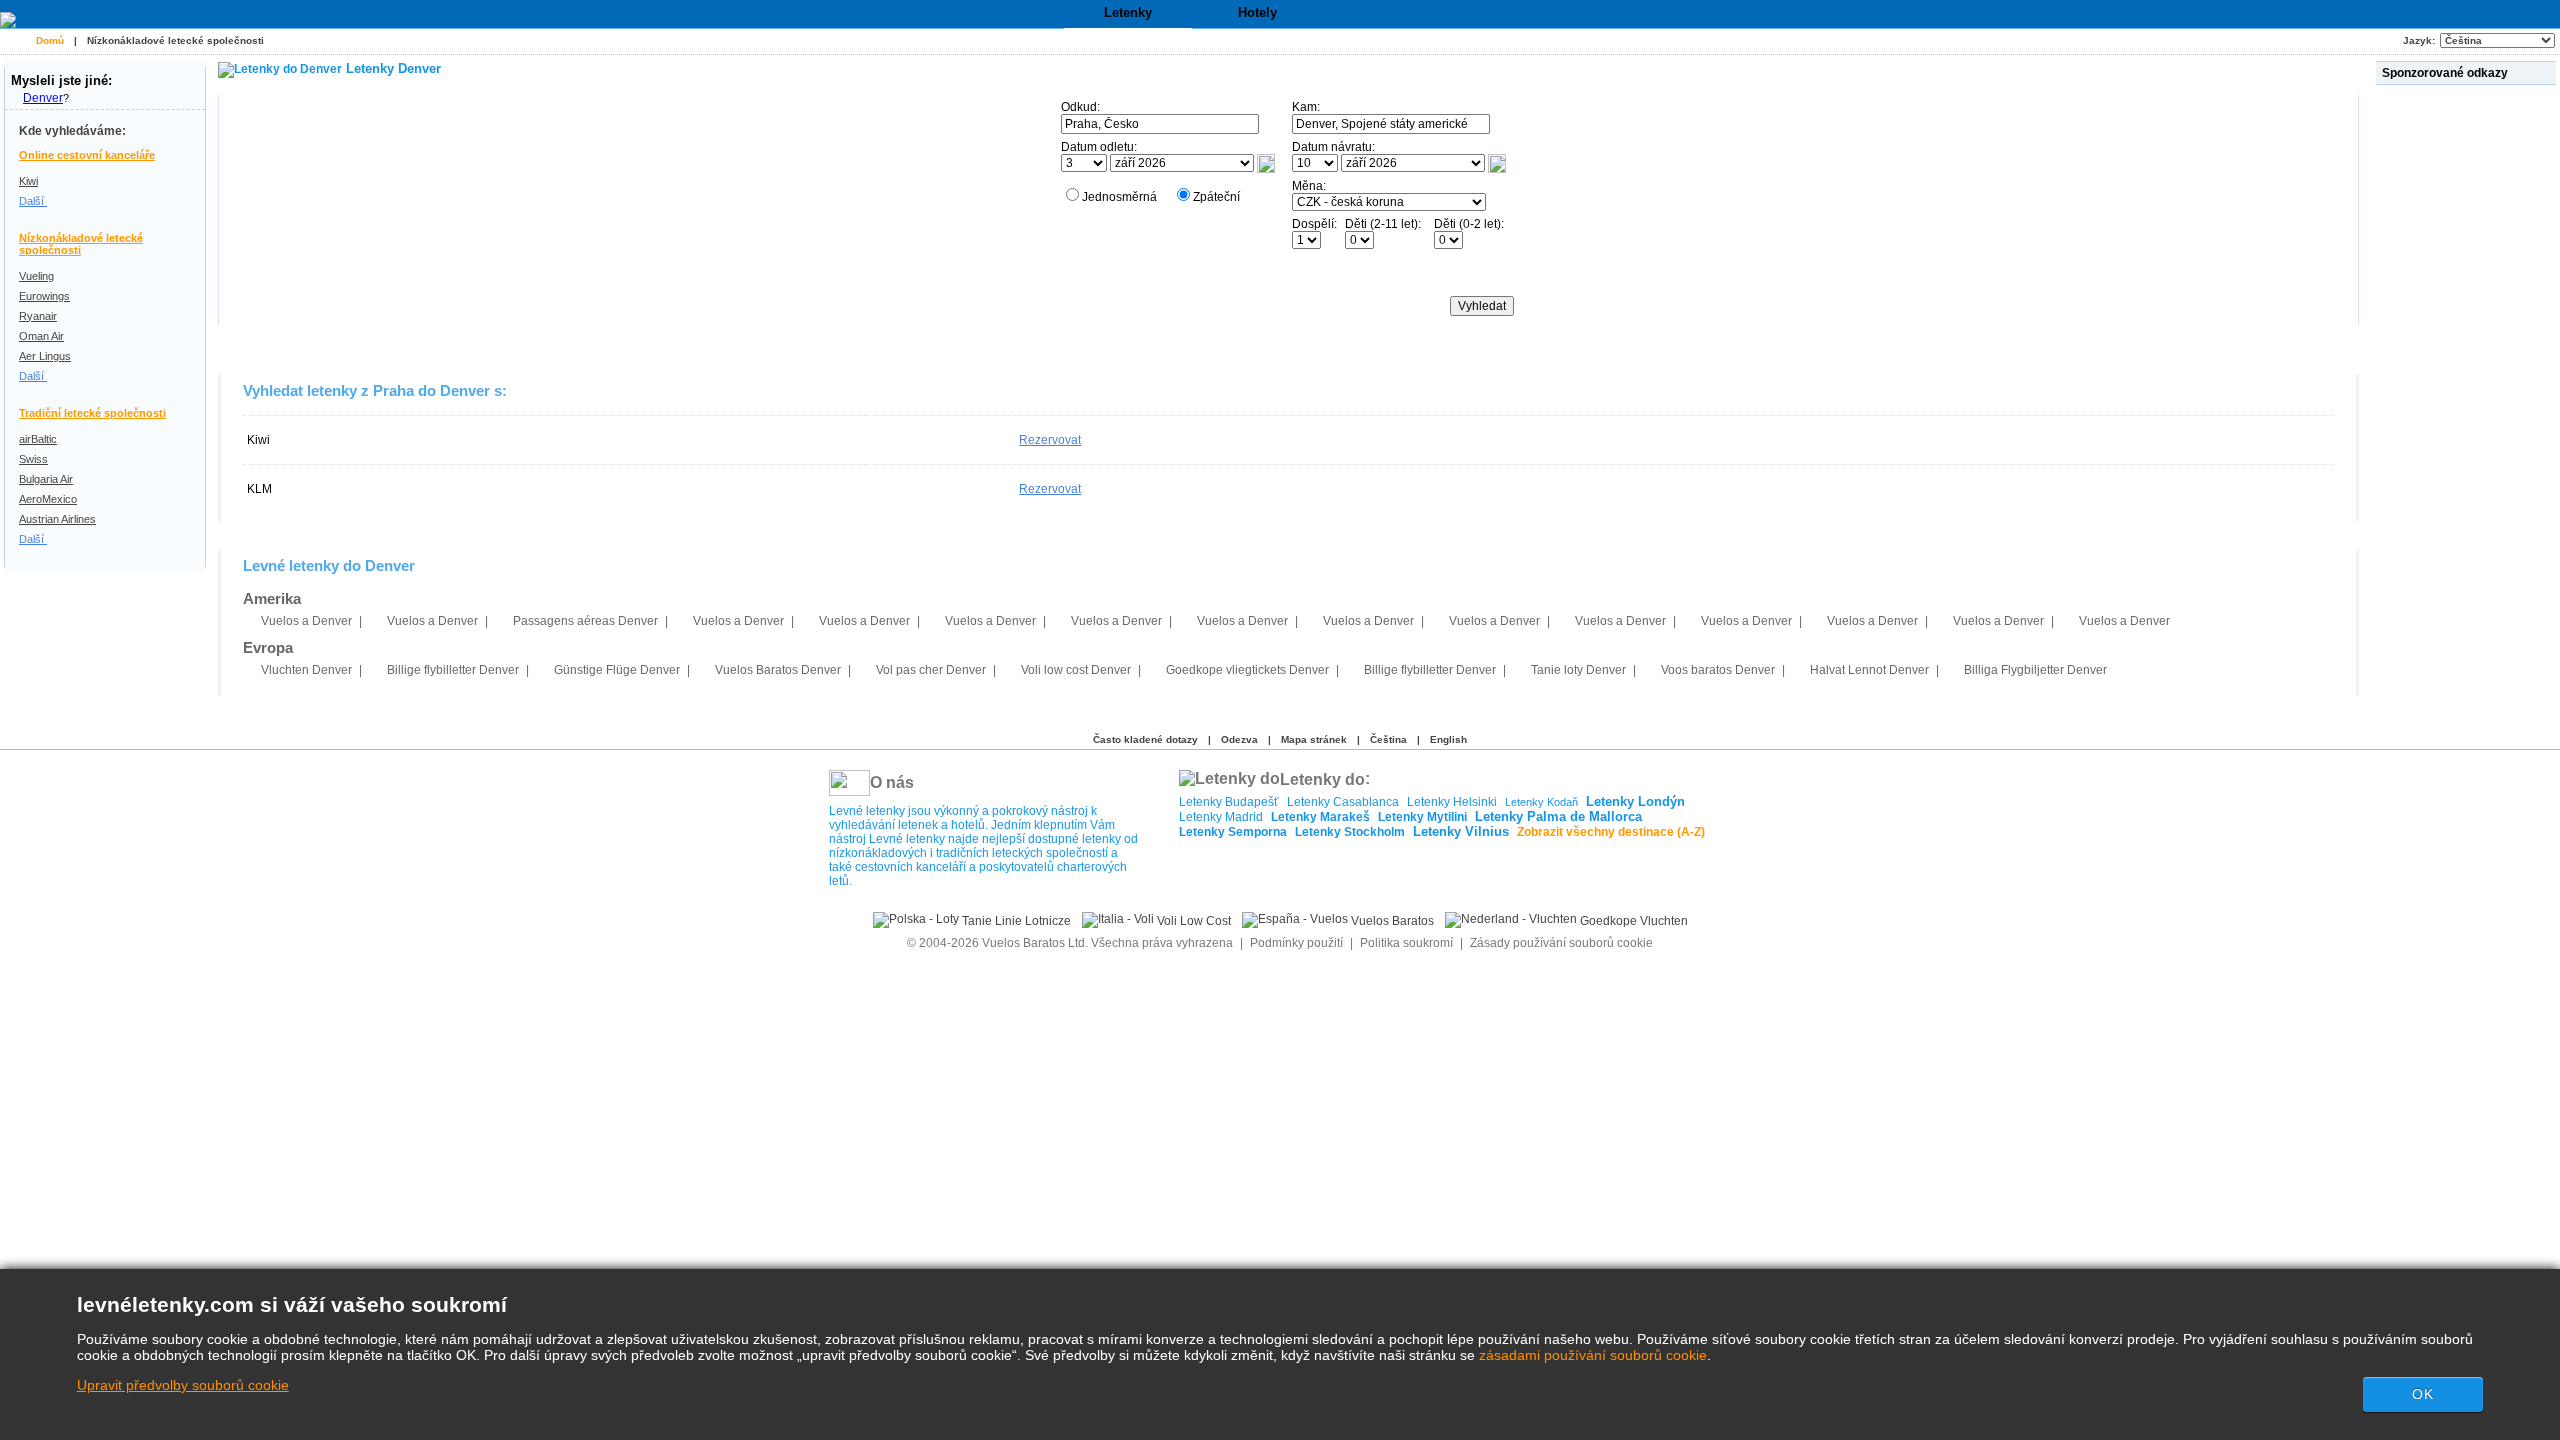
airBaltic (38, 439)
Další (33, 201)
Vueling (36, 276)
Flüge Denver (617, 670)
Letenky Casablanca (1343, 802)
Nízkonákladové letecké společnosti (175, 40)
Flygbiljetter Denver (2035, 670)
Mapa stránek (1314, 739)
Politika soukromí (1406, 943)
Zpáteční (1216, 197)
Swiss (33, 459)
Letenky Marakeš (1320, 817)
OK (2423, 1394)
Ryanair (38, 316)
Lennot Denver (1869, 670)
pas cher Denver (931, 670)
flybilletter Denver (453, 670)
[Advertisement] (2468, 389)
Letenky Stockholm (1350, 832)
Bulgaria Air (46, 479)
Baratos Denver (778, 670)
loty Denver (1578, 670)
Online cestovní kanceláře (87, 155)
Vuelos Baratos (1391, 921)
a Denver (306, 621)
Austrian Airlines (57, 519)
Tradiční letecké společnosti (92, 413)
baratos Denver (1718, 670)
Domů (50, 40)
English (1448, 739)
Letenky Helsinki (1452, 802)
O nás (892, 782)
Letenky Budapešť (1229, 802)
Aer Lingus (45, 356)
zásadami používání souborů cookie (1593, 1355)
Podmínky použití (1298, 943)
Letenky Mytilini (1422, 817)
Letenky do (1322, 778)
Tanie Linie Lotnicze (1015, 921)
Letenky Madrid (1221, 817)
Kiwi (28, 181)
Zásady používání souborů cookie (1561, 943)
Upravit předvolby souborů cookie (183, 1385)
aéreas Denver (585, 621)
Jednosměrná (1119, 197)
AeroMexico (48, 499)
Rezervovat (1050, 440)
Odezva (1239, 739)
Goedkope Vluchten (1632, 921)
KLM (259, 489)
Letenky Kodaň (1541, 802)
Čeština (1388, 739)
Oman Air (41, 336)
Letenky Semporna (1233, 832)
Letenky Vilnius (1461, 831)
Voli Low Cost (1192, 921)
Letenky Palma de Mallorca (1558, 816)
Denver (43, 98)
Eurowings (44, 296)
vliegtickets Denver (1247, 670)
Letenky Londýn (1635, 801)
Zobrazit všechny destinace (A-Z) (1611, 832)
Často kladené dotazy (1145, 739)
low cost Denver (1076, 670)
